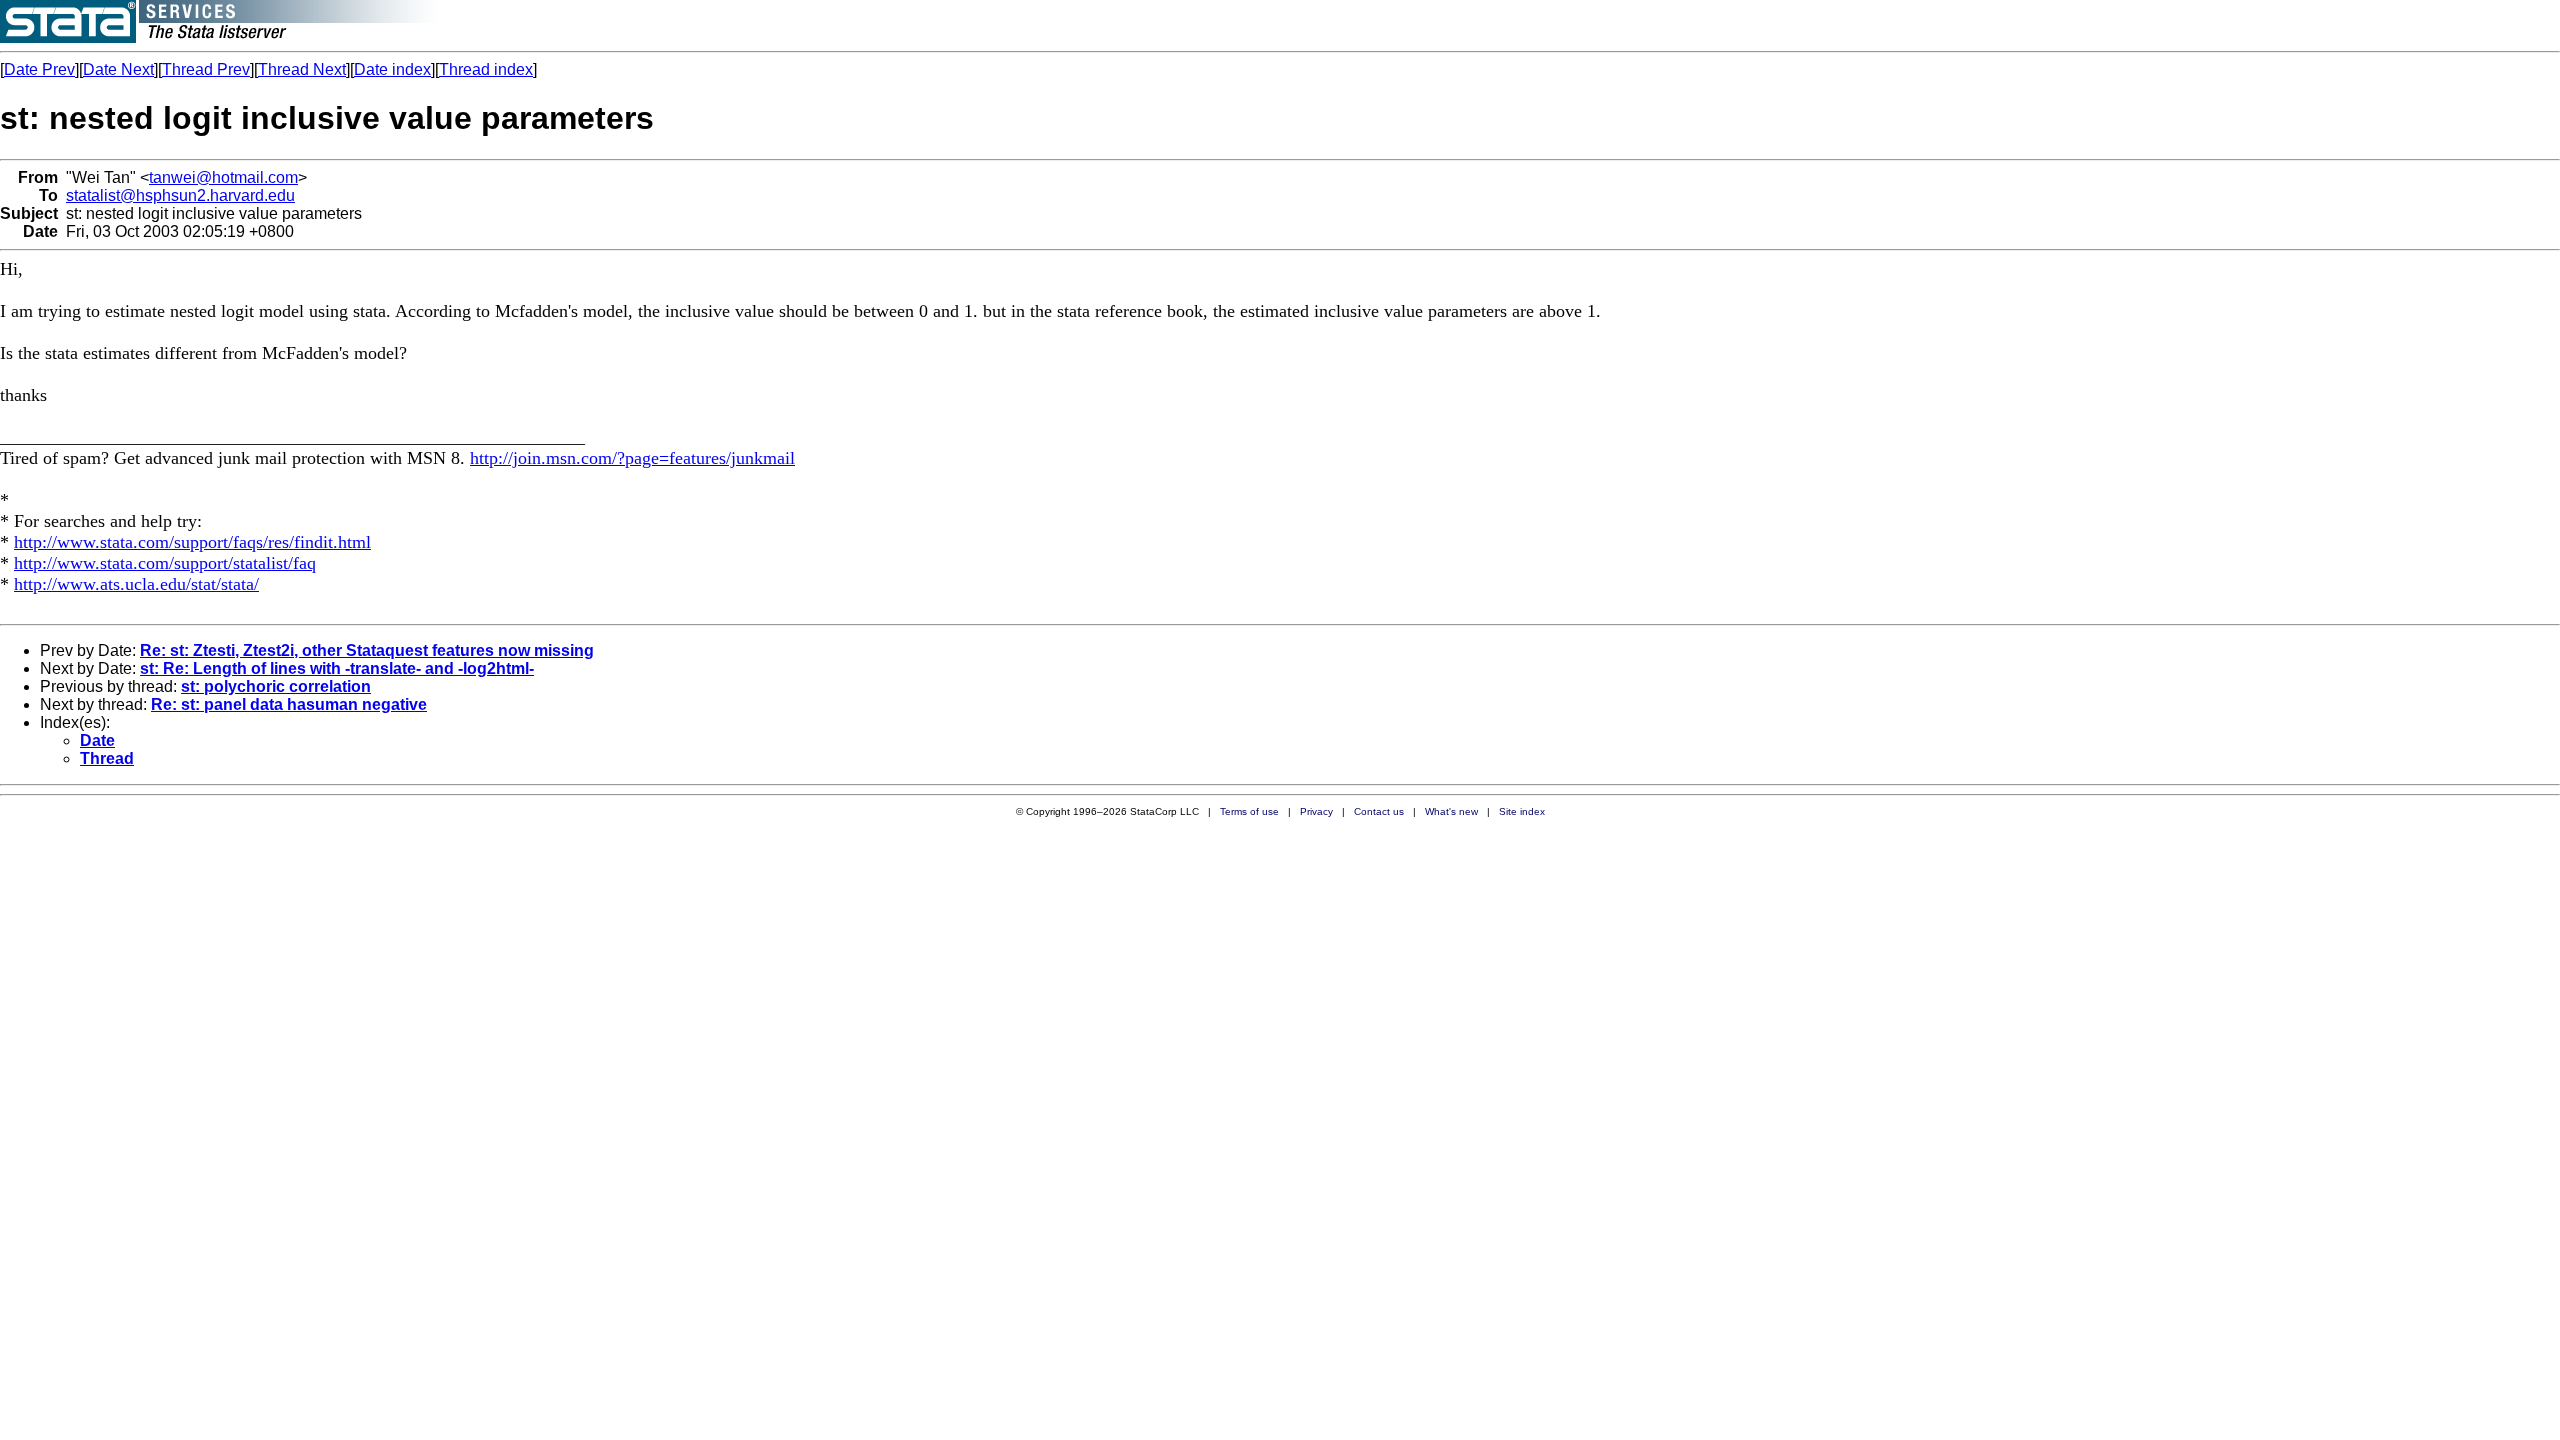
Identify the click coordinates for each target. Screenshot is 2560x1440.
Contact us (1379, 811)
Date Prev (39, 69)
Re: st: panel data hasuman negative (289, 704)
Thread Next (302, 69)
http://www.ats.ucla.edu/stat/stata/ (136, 584)
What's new (1451, 811)
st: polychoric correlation (276, 686)
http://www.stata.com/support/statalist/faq (165, 563)
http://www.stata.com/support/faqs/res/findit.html (192, 542)
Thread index (486, 69)
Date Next (118, 69)
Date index (392, 69)
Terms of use (1249, 811)
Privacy (1316, 811)
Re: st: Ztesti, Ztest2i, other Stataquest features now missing (367, 650)
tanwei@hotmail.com (223, 177)
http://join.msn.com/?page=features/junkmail (632, 458)
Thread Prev (206, 69)
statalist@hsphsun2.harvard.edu (180, 195)
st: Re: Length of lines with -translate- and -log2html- (337, 668)
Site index (1522, 811)
